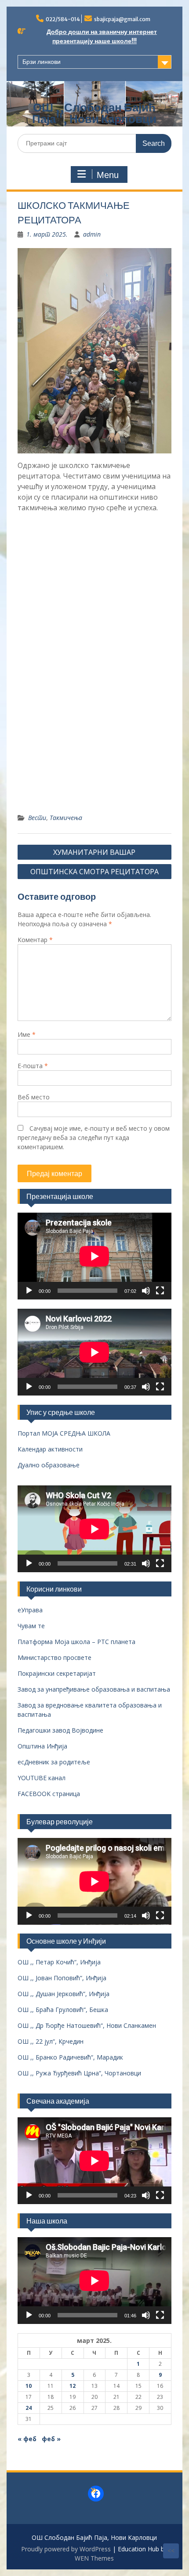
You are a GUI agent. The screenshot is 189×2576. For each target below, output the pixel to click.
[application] (94, 1256)
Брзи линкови (42, 62)
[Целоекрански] (160, 1291)
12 (73, 2386)
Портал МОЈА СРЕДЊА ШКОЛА (64, 1433)
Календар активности (50, 1449)
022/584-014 (63, 19)
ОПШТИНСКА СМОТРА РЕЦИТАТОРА (94, 872)
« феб (27, 2439)
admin (92, 234)
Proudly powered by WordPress (66, 2549)
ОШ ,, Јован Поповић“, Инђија (62, 1978)
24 (29, 2408)
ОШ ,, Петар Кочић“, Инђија (59, 1962)
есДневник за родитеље (54, 1762)
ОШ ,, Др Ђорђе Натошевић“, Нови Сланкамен (87, 2025)
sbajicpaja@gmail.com (122, 19)
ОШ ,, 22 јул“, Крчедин (51, 2041)
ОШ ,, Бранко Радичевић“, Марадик (70, 2057)
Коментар (35, 940)
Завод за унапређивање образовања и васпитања (94, 1689)
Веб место (34, 1097)
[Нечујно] (146, 1291)
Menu (108, 175)
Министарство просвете (55, 1657)
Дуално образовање (49, 1465)
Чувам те (31, 1626)
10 (29, 2386)
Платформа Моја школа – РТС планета (76, 1642)
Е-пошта (33, 1066)
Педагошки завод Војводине (60, 1730)
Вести (37, 818)
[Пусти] (29, 1291)
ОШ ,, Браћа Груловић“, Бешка (63, 2010)
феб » (51, 2439)
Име (27, 1034)
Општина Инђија (42, 1746)
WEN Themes (94, 2558)
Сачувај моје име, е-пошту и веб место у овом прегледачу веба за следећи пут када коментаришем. (94, 1138)
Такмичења (66, 818)
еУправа (30, 1610)
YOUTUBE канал (42, 1778)
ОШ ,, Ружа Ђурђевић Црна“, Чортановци (79, 2073)
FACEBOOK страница (49, 1794)
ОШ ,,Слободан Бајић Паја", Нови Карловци (94, 113)
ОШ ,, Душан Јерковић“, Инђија (64, 1994)
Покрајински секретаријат (57, 1673)
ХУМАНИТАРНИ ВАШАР (94, 852)
